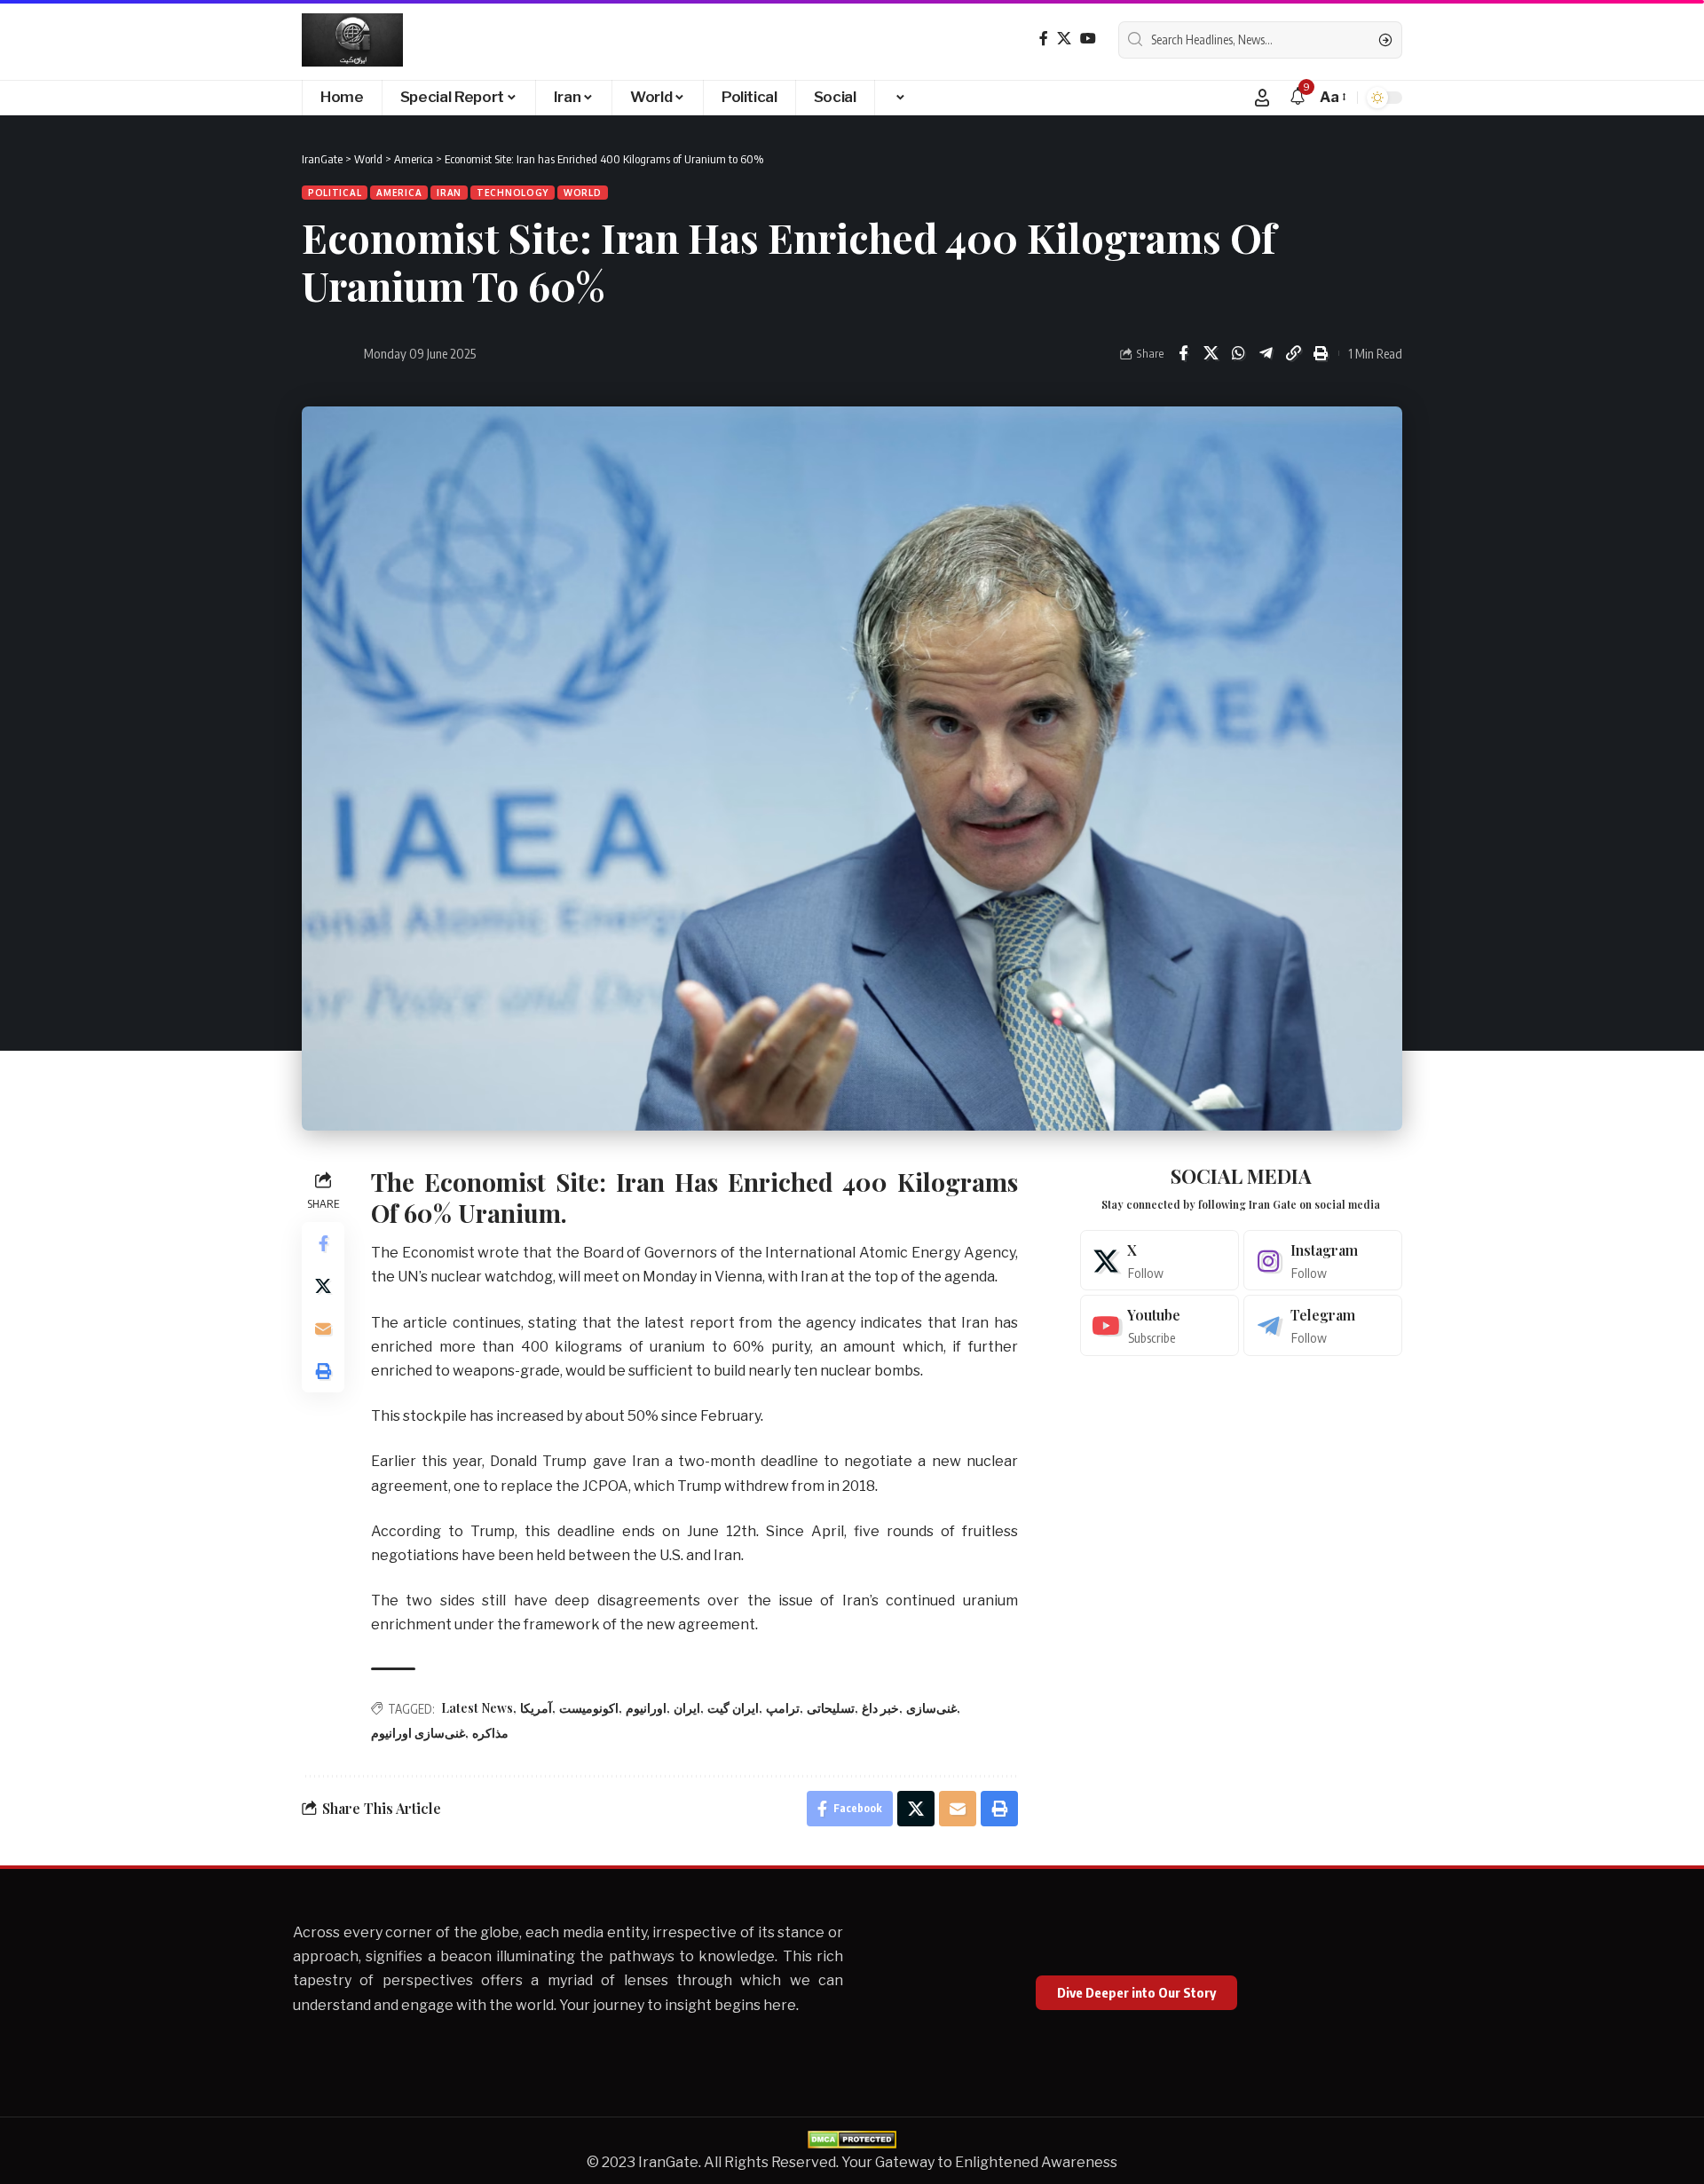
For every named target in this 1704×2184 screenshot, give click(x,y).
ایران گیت (733, 1708)
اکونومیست (589, 1708)
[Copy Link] (1293, 353)
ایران (687, 1708)
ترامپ (783, 1708)
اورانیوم (646, 1708)
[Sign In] (1262, 98)
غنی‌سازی (931, 1708)
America (399, 193)
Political (335, 193)
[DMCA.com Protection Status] (852, 2138)
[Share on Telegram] (1266, 353)
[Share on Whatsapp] (1238, 353)
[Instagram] (1323, 1261)
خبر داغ (880, 1708)
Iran (449, 193)
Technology (513, 193)
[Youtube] (1160, 1325)
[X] (1064, 39)
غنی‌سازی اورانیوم (418, 1733)
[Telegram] (1323, 1325)
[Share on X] (1211, 353)
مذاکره (490, 1733)
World (583, 193)
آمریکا (536, 1708)
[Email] (323, 1329)
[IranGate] (352, 40)
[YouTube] (1088, 39)
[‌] (899, 98)
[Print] (1321, 353)
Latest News (477, 1708)
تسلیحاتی (831, 1708)
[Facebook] (1044, 39)
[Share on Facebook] (1183, 353)
